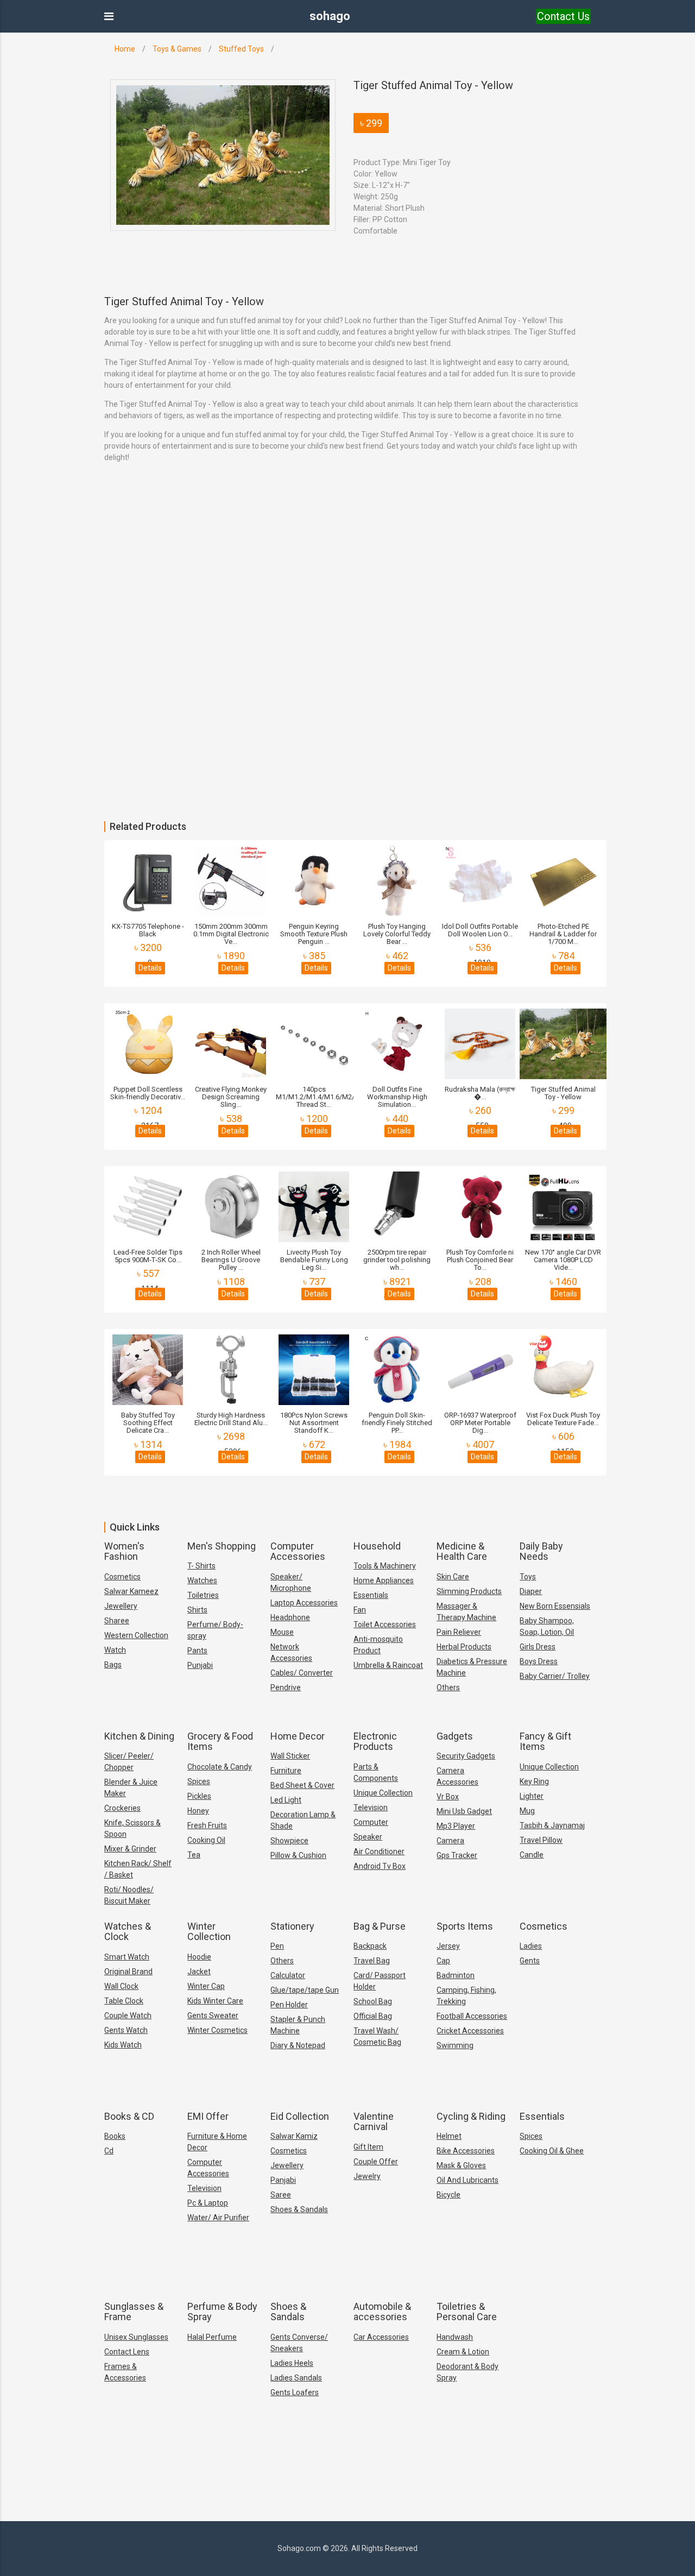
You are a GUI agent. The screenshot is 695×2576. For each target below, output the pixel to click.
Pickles (199, 1796)
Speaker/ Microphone (291, 1582)
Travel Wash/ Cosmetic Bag (377, 2036)
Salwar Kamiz (294, 2136)
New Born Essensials (555, 1606)
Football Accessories (472, 2016)
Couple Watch (128, 2016)
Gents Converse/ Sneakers (299, 2343)
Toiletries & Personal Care (467, 2312)
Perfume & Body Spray (222, 2312)
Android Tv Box (380, 1866)
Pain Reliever (459, 1632)
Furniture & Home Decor (217, 2142)
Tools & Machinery (385, 1566)
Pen (277, 1946)
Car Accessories (381, 2337)
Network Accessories (291, 1652)
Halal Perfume (212, 2337)
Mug (527, 1811)
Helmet (449, 2136)
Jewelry (367, 2176)
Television (371, 1807)
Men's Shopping (222, 1546)
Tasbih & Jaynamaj (552, 1825)
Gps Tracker (457, 1855)
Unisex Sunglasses (136, 2337)
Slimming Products (469, 1591)
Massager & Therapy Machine (466, 1612)
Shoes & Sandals (299, 2209)
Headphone (290, 1617)
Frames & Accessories (125, 2372)
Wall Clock (121, 1986)
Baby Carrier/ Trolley (555, 1676)
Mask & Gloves (461, 2165)
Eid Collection (300, 2116)
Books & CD (129, 2116)
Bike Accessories (466, 2151)
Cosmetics (122, 1577)
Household (377, 1546)
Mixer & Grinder (130, 1849)
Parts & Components (376, 1772)
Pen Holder (289, 2005)
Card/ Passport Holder (380, 1981)
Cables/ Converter (302, 1673)
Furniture (286, 1771)
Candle (532, 1855)
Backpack (370, 1946)
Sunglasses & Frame (134, 2312)
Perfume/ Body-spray (215, 1630)
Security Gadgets (466, 1756)
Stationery (292, 1926)
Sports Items (465, 1926)
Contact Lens (127, 2352)
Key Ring (534, 1781)
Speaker (368, 1837)
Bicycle (448, 2195)
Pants (197, 1651)
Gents (530, 1961)
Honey (198, 1811)
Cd (109, 2151)
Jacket (199, 1972)
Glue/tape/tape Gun (305, 1990)
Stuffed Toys (241, 49)
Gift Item (368, 2147)
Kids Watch (123, 2045)
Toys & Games (177, 49)
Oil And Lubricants (467, 2180)
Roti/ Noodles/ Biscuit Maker (129, 1895)
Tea (194, 1855)
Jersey (448, 1946)
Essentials (371, 1595)
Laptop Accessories (304, 1603)
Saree (281, 2195)
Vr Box (448, 1797)
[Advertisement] (326, 577)
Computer (371, 1822)
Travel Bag (372, 1961)
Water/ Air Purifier (218, 2218)
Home (125, 49)
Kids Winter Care (215, 2001)
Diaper (531, 1591)
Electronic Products (375, 1742)
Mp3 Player (456, 1826)
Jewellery (121, 1606)
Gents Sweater (213, 2016)
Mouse (282, 1632)
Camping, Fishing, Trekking (466, 1996)
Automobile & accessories (382, 2312)
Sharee (117, 1621)
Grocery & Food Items (220, 1742)
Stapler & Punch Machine (298, 2025)
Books (115, 2136)
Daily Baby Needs (541, 1551)
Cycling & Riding (471, 2116)
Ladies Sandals (296, 2378)
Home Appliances (384, 1580)
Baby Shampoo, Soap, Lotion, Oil (547, 1626)
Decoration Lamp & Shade (303, 1820)
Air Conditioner (379, 1851)
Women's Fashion (124, 1551)
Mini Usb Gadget (464, 1811)
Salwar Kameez (131, 1591)
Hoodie (199, 1957)
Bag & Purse (380, 1926)
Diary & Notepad (298, 2045)
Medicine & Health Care (462, 1551)
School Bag (373, 2001)
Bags (113, 1665)
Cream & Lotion (463, 2352)
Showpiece (289, 1841)
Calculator (288, 1975)
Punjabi (200, 1665)
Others (448, 1687)
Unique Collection (383, 1793)
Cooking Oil (206, 1840)
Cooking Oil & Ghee (552, 2151)
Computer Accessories (298, 1551)
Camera (450, 1841)
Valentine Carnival (374, 2122)
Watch (115, 1650)
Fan (360, 1610)
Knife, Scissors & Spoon (132, 1828)
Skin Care (453, 1577)
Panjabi (283, 2180)
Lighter (532, 1796)
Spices (199, 1781)
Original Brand (128, 1972)
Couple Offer (376, 2162)
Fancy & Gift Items (545, 1742)
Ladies (531, 1946)
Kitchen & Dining (139, 1736)
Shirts (197, 1610)
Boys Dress (539, 1661)
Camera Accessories (457, 1776)
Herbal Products (464, 1647)
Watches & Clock (128, 1932)
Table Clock (124, 2001)
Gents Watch (126, 2030)
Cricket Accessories (470, 2031)
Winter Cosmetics (217, 2030)
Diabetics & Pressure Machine (472, 1667)
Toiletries (203, 1595)
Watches (202, 1580)
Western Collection (136, 1635)
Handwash (455, 2337)
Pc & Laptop (208, 2203)
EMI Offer (208, 2116)
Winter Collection (209, 1932)
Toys (528, 1577)
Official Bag (373, 2016)
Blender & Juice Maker (131, 1788)
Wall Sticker (290, 1756)
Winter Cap (206, 1986)
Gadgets (455, 1736)
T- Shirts (201, 1566)
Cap (443, 1961)
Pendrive (286, 1687)
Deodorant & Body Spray (467, 2372)
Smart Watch (127, 1957)
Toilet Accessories (385, 1624)
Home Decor (298, 1736)
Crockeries (122, 1808)
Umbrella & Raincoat (388, 1665)
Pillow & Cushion (298, 1855)
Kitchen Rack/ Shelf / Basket (138, 1869)
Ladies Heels (292, 2363)
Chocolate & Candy (220, 1767)
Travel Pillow (541, 1840)
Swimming (455, 2045)
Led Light (286, 1800)
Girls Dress (538, 1647)
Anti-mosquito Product (378, 1645)
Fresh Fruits (207, 1825)
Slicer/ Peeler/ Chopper (129, 1762)
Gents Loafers (295, 2392)
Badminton (456, 1975)
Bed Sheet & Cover (302, 1785)
